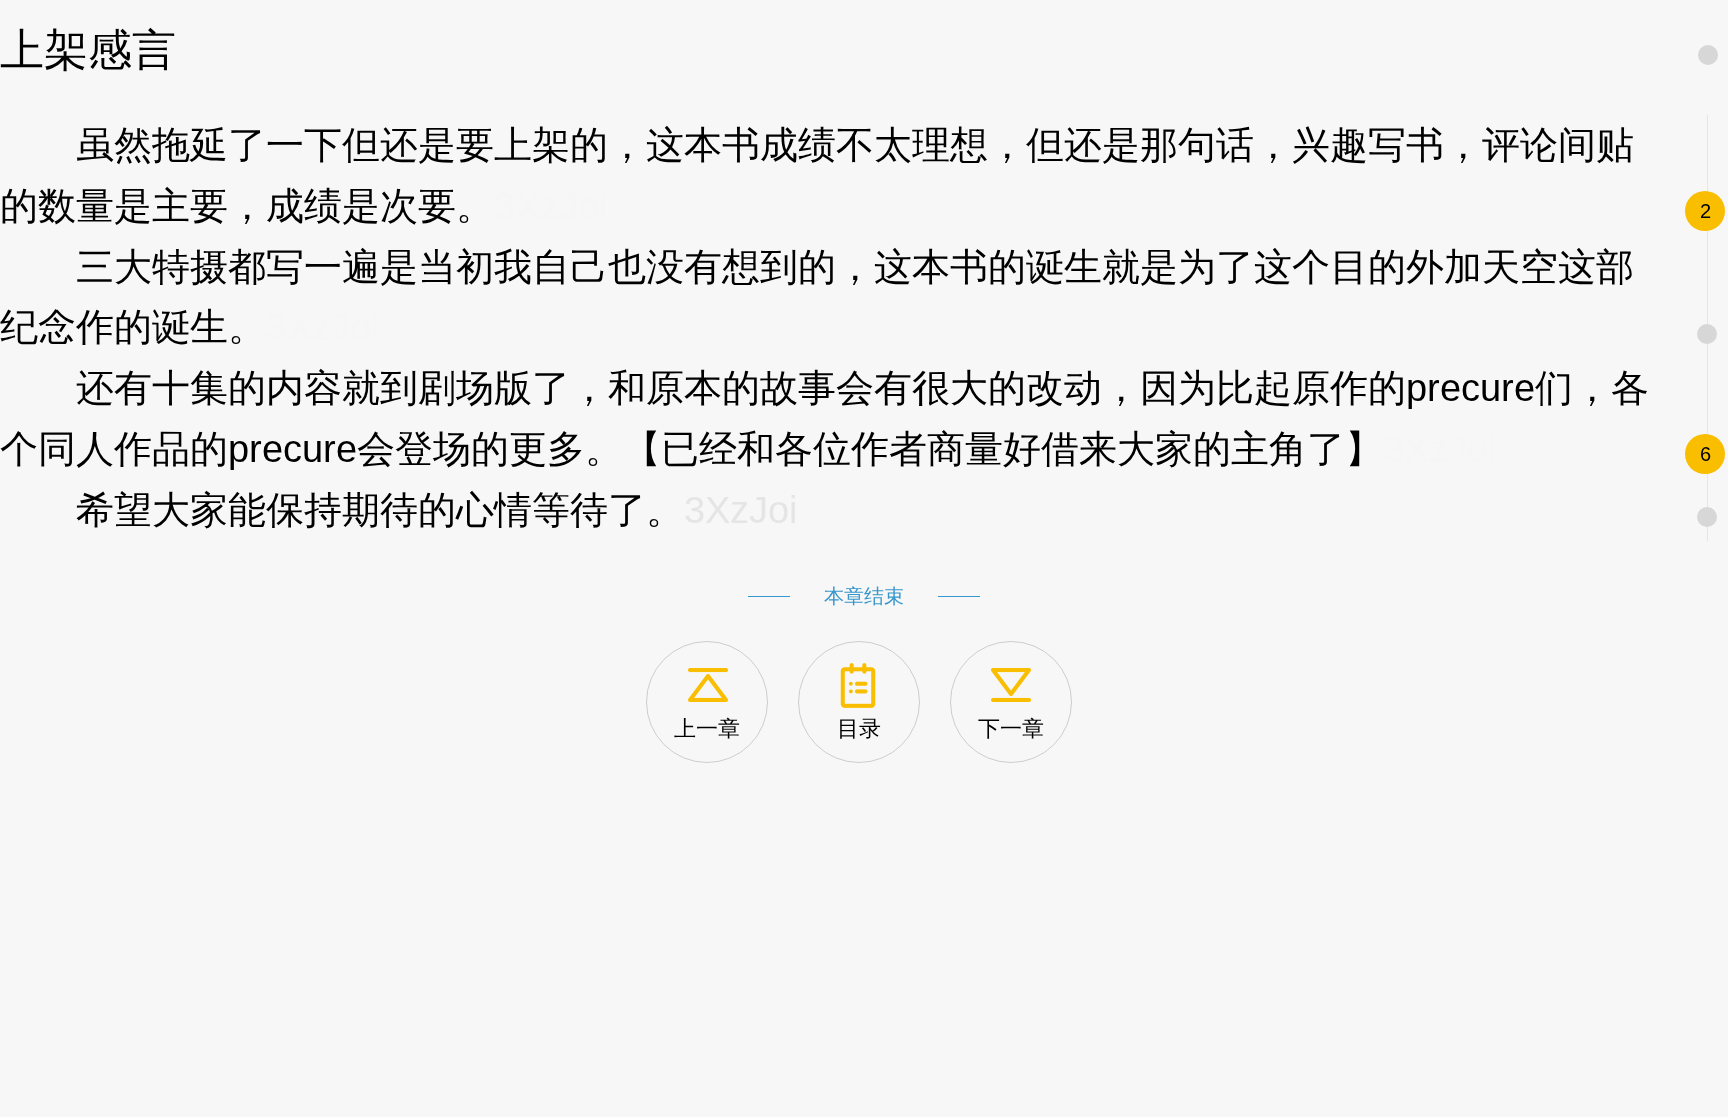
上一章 (707, 728)
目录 (859, 728)
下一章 (1011, 728)
